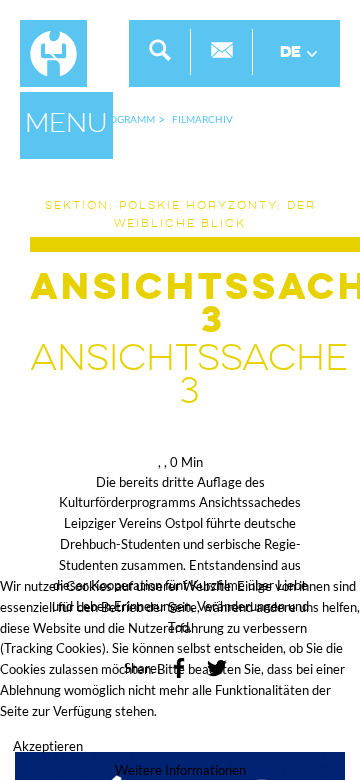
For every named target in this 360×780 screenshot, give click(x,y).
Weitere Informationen (180, 770)
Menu (66, 125)
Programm (126, 119)
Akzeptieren (48, 746)
